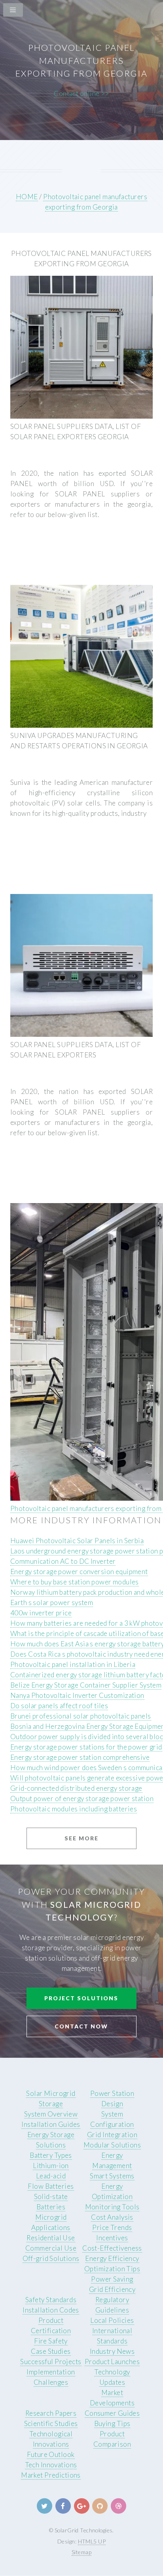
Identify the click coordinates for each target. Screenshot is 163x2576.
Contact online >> (81, 93)
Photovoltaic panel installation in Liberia (73, 1664)
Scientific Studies (51, 2423)
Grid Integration (112, 2135)
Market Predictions (51, 2475)
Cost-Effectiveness (112, 2248)
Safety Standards (51, 2300)
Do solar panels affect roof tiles (59, 1706)
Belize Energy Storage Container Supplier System (86, 1685)
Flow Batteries (51, 2186)
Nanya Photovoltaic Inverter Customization (77, 1695)
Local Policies (112, 2320)
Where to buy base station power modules (75, 1582)
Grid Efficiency (112, 2289)
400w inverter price (41, 1613)
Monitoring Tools (112, 2207)
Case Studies (51, 2351)
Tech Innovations (51, 2465)
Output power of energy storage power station (82, 1798)
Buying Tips (112, 2423)
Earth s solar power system (52, 1602)
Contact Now (81, 2026)
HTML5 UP (92, 2541)
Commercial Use (51, 2248)
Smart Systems (112, 2176)
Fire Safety (51, 2341)
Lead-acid (51, 2176)
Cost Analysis (112, 2217)
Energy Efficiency (112, 2258)
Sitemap (81, 2552)
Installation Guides (51, 2124)
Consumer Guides (112, 2413)
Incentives (112, 2238)
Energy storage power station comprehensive (80, 1757)
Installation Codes (51, 2310)
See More (81, 1838)
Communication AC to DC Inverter (63, 1561)
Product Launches (112, 2362)
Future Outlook (51, 2454)
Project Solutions (81, 1998)
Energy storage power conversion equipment (79, 1572)
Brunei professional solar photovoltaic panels (81, 1716)
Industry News (112, 2351)
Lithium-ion (51, 2166)
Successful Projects (51, 2362)
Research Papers (51, 2413)
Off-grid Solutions (51, 2258)
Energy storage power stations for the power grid (86, 1747)
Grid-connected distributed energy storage (76, 1788)
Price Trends (112, 2227)
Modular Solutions (112, 2145)
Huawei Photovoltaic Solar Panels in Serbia (77, 1541)
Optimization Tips (112, 2269)
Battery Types (51, 2155)
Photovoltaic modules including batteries (74, 1809)
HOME (27, 197)
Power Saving (112, 2279)
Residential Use (51, 2238)
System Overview (51, 2114)
